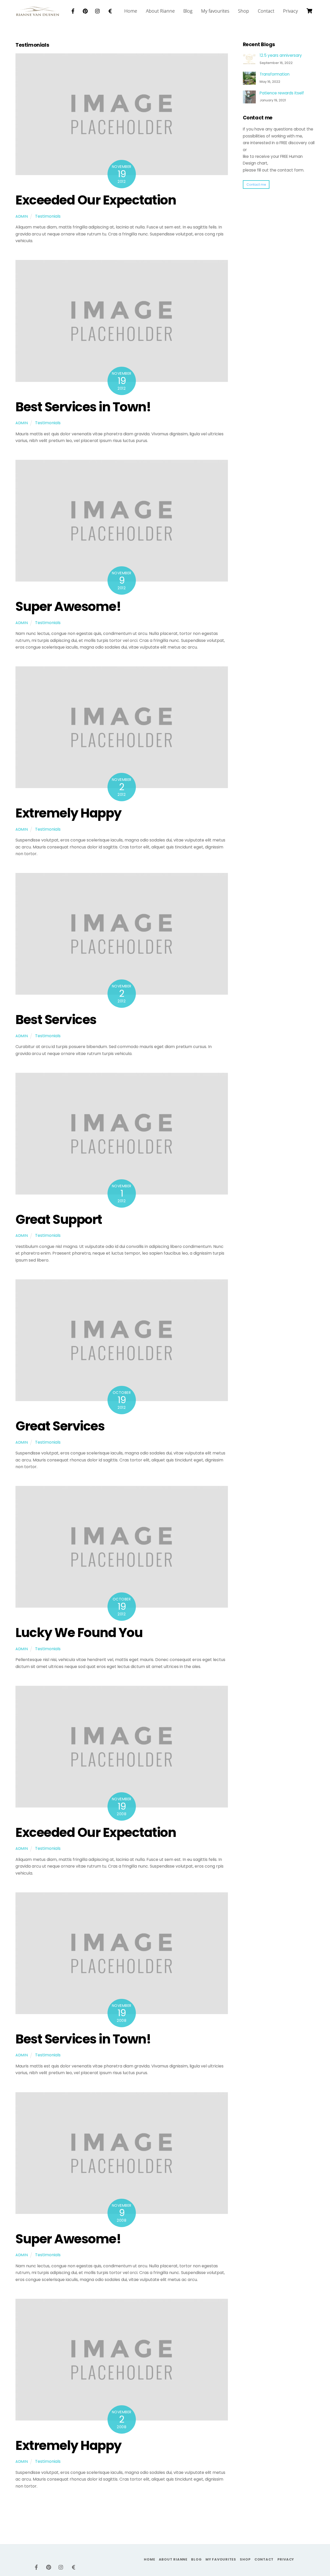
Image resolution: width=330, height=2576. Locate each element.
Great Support (59, 1219)
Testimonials (48, 216)
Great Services (60, 1426)
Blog (188, 11)
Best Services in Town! (83, 407)
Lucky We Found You (79, 1633)
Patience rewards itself (282, 93)
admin (22, 216)
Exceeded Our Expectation (96, 200)
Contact (266, 11)
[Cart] (309, 11)
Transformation (275, 74)
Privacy (290, 11)
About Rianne (160, 11)
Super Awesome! (68, 606)
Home (131, 11)
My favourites (215, 11)
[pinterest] (85, 10)
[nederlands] (110, 10)
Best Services (56, 1020)
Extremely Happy (68, 813)
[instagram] (98, 10)
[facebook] (73, 10)
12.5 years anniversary (281, 55)
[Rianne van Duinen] (38, 13)
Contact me (256, 185)
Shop (244, 11)
